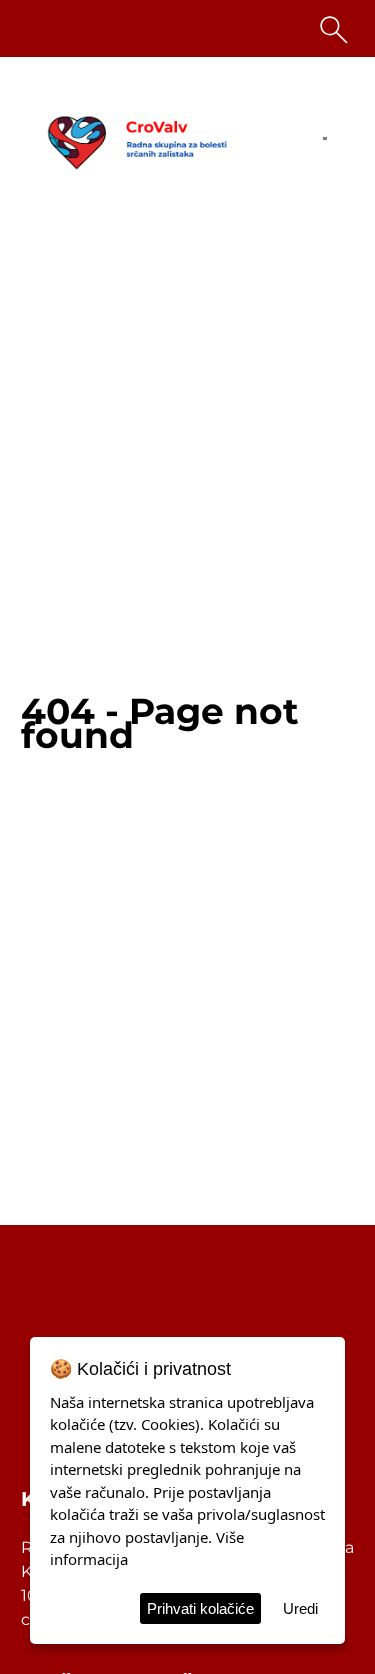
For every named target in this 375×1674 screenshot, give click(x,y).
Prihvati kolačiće (200, 1608)
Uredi (300, 1608)
